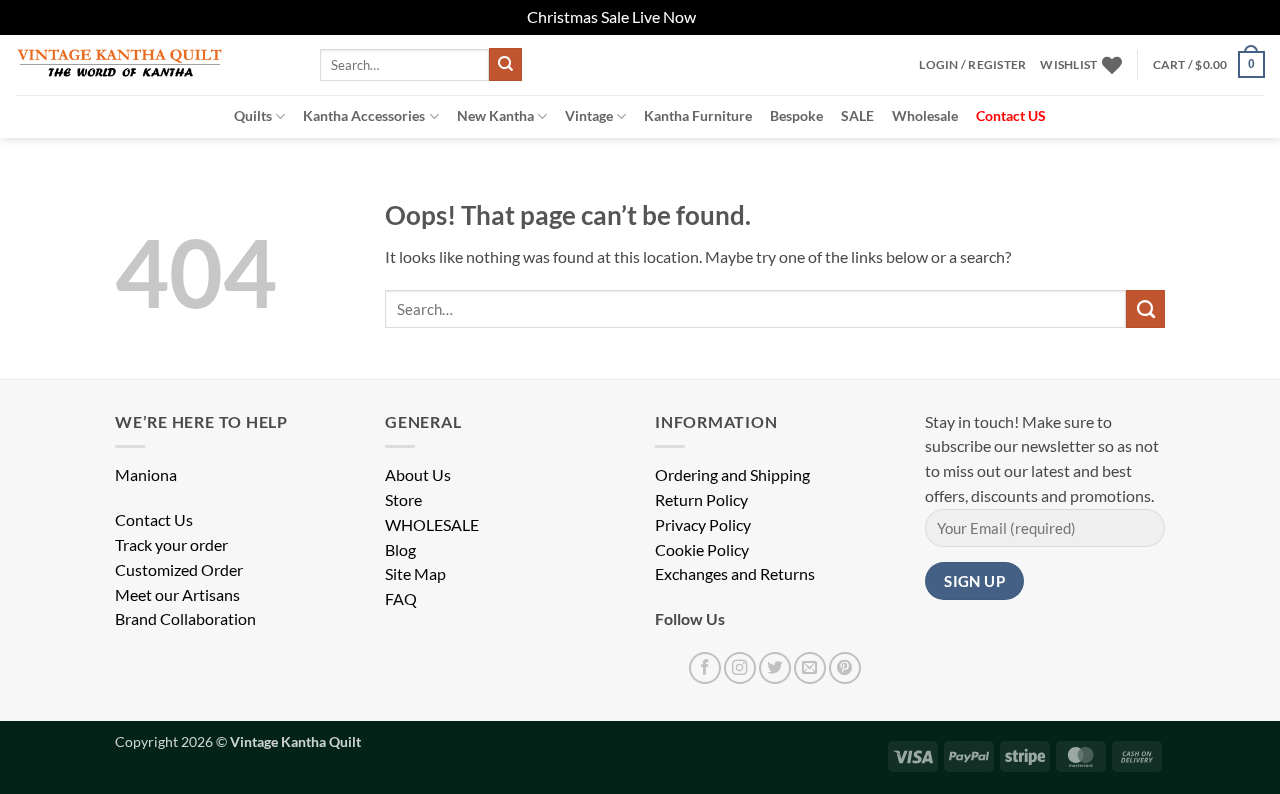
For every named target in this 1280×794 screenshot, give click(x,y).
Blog (400, 550)
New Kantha (495, 115)
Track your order (171, 545)
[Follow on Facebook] (705, 668)
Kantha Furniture (698, 115)
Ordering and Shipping (732, 475)
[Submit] (505, 64)
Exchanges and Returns (735, 574)
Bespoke (796, 115)
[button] (972, 65)
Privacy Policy (703, 525)
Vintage (589, 115)
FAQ (401, 599)
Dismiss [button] (726, 17)
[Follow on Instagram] (740, 668)
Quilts (253, 115)
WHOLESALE (432, 525)
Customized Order (179, 570)
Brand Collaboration (185, 619)
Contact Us (154, 520)
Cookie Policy (702, 550)
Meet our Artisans (177, 595)
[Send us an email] (810, 668)
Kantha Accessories (364, 115)
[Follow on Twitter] (775, 668)
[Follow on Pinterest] (845, 668)
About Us (418, 475)
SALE (857, 115)
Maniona (146, 475)
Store (403, 500)
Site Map (415, 574)
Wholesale (925, 115)
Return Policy (701, 500)
